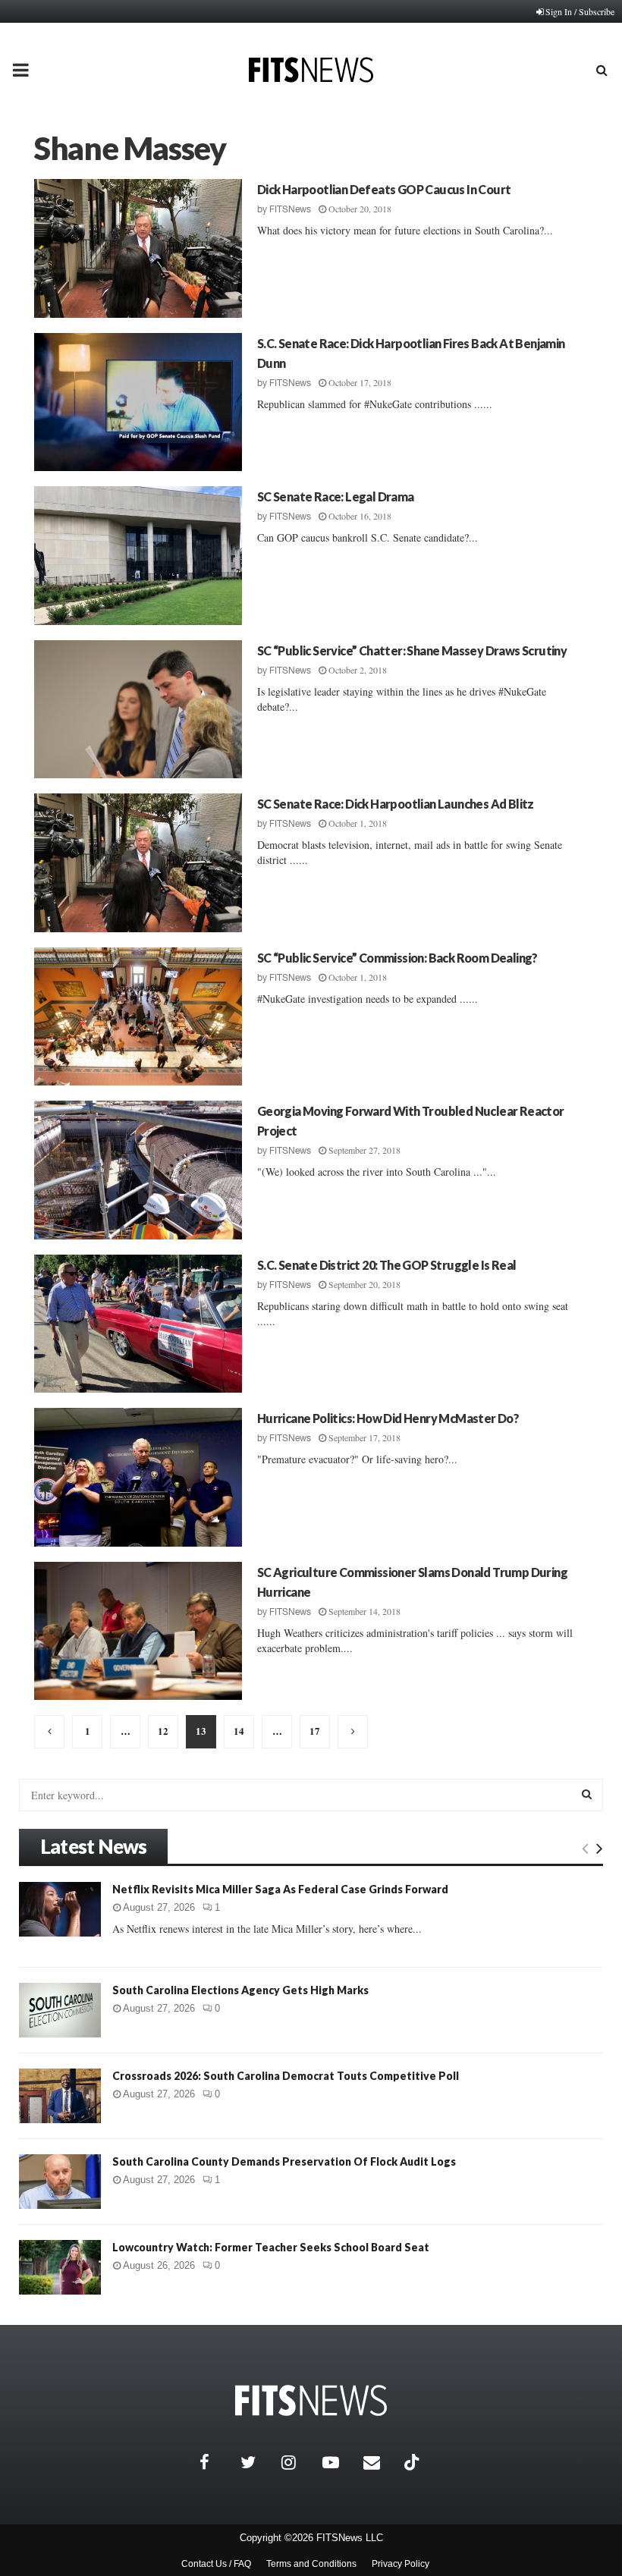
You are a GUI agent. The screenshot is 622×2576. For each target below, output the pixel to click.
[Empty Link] (585, 1848)
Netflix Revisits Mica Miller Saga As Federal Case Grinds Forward (280, 1889)
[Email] (380, 2462)
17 (315, 1731)
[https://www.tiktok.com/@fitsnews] (413, 2462)
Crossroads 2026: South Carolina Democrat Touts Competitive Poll (286, 2076)
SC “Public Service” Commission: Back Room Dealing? (397, 958)
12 (163, 1731)
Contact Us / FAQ (216, 2564)
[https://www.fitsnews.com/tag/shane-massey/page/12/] (49, 1732)
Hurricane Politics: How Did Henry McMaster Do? (388, 1418)
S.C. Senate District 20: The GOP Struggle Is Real (387, 1265)
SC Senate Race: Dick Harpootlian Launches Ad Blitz (396, 804)
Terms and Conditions (311, 2564)
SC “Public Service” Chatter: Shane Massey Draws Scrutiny (412, 650)
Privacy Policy (401, 2564)
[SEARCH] (587, 1794)
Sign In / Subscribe (580, 11)
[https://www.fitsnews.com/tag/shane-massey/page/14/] (353, 1732)
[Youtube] (339, 2462)
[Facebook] (216, 2462)
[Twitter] (257, 2462)
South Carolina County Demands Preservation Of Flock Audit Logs (284, 2161)
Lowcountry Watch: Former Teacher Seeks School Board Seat (271, 2247)
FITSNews (290, 209)
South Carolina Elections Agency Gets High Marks (240, 1990)
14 (239, 1731)
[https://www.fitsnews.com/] (311, 2400)
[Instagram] (298, 2462)
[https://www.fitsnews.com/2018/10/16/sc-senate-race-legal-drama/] (138, 556)
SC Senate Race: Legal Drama (336, 496)
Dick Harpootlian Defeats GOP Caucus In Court (384, 189)
